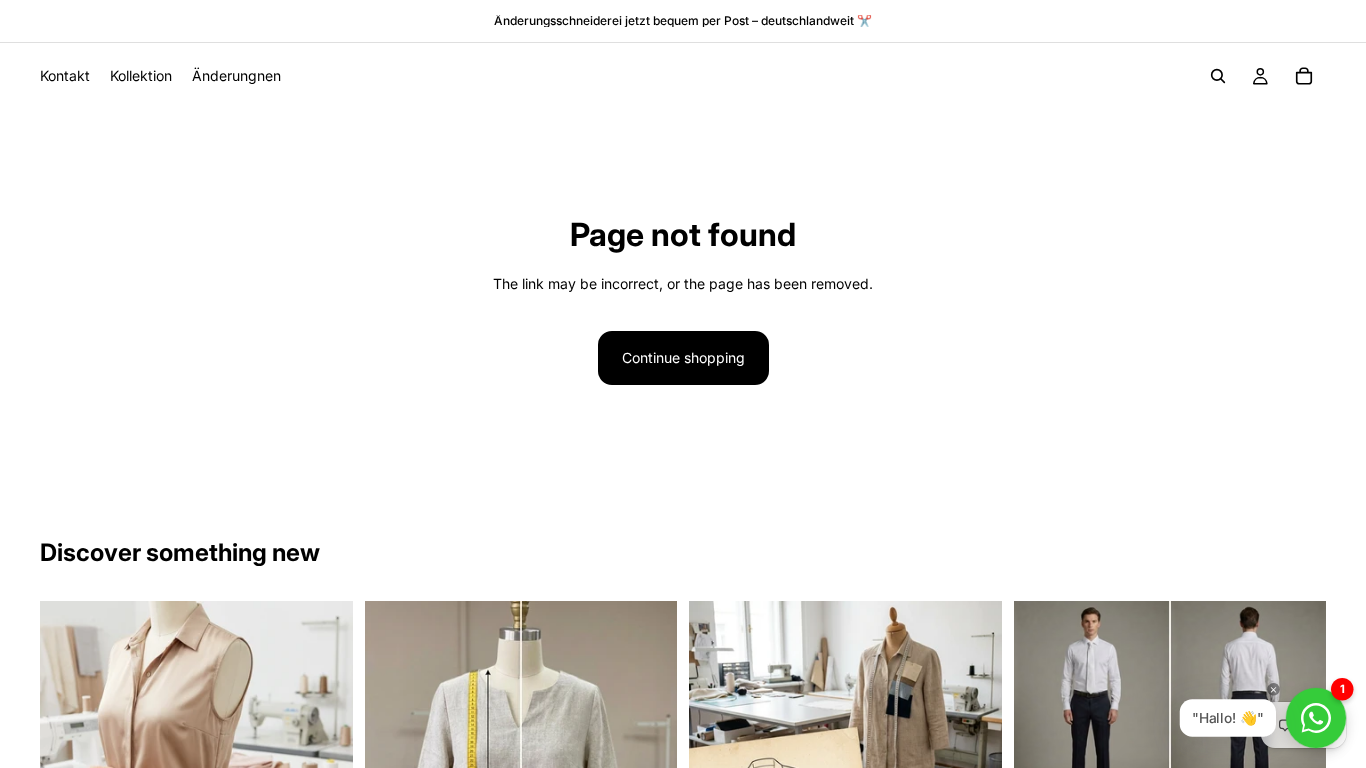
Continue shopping (683, 357)
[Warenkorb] (1304, 76)
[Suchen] (1218, 76)
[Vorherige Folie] (1044, 706)
